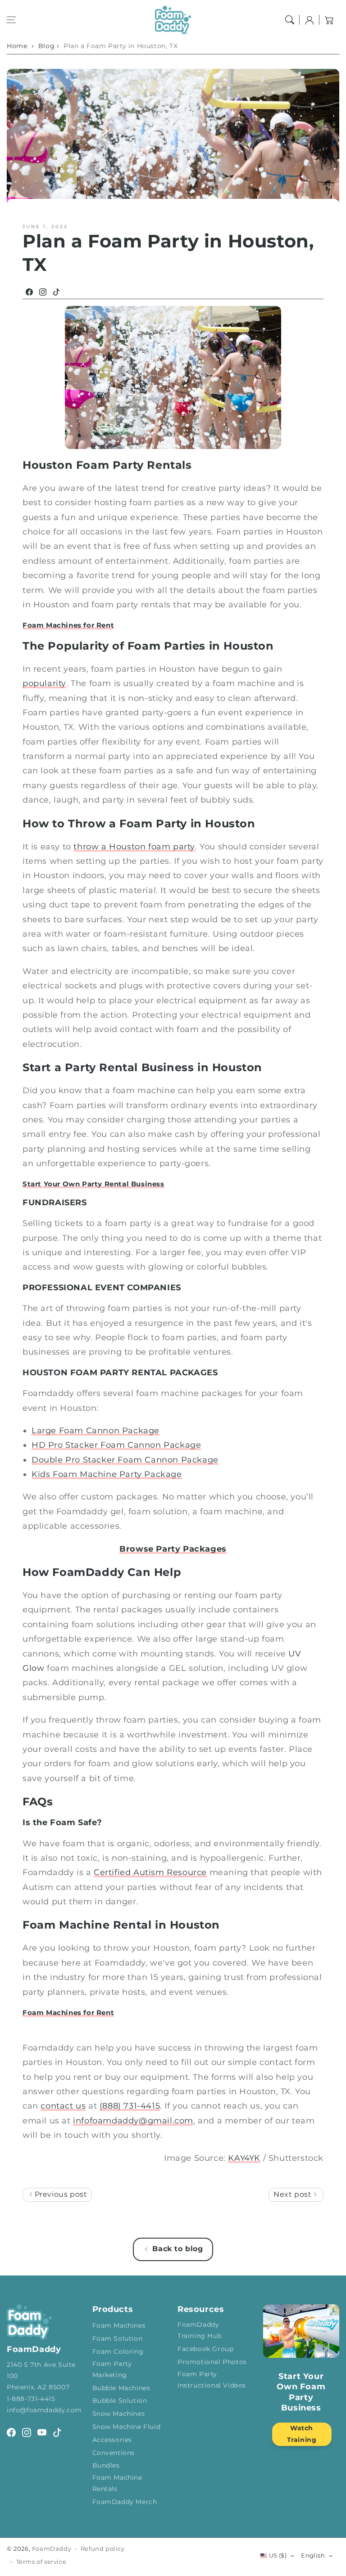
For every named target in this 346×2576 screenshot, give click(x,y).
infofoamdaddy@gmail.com (133, 2121)
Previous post (60, 2194)
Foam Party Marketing (112, 2369)
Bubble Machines (121, 2388)
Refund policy (103, 2549)
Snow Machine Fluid (127, 2427)
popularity (44, 683)
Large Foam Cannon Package (96, 1431)
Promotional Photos (212, 2362)
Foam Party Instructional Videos (212, 2380)
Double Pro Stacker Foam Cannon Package (125, 1460)
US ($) (278, 2555)
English (313, 2555)
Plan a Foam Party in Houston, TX (121, 46)
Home (17, 46)
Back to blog (178, 2249)
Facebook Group (205, 2349)
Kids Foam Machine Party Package (107, 1474)
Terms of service (41, 2562)
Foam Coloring (118, 2352)
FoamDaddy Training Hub (199, 2330)
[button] (11, 20)
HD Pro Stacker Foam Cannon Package (116, 1445)
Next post (294, 2194)
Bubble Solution (120, 2401)
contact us (63, 2106)
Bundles (106, 2465)
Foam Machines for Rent (68, 625)
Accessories (112, 2440)
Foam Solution (118, 2338)
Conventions (114, 2453)
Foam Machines (119, 2325)
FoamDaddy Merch (125, 2502)
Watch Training (302, 2434)
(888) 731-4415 (130, 2106)
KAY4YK (244, 2158)
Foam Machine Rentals (117, 2483)
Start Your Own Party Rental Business (93, 1184)
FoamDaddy (52, 2549)
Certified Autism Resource (150, 1872)
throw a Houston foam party (134, 847)
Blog (46, 46)
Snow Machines (119, 2414)
